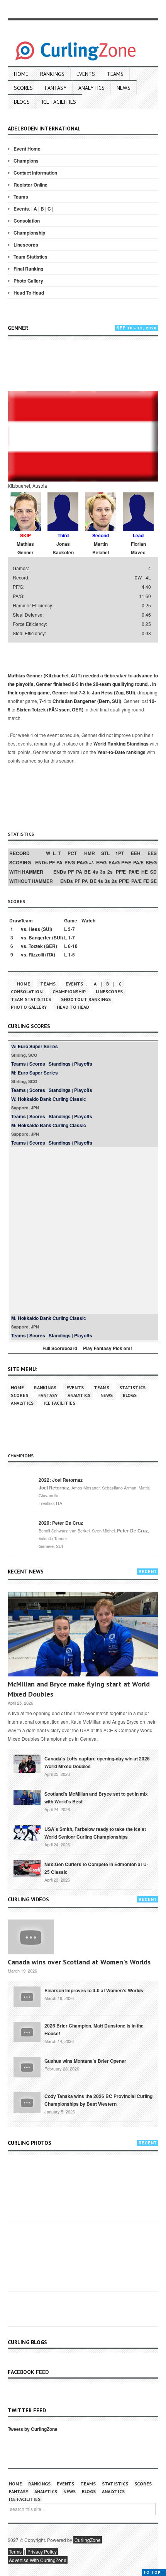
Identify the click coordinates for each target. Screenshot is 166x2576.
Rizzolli (36, 955)
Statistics (132, 1387)
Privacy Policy (42, 2551)
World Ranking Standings (121, 744)
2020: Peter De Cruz (61, 1523)
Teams (115, 74)
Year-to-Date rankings (121, 752)
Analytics (91, 88)
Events (86, 74)
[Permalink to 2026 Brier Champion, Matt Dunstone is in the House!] (27, 2031)
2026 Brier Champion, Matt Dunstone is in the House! (94, 2029)
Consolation (27, 221)
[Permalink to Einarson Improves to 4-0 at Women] (27, 1996)
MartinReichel (101, 548)
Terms (15, 2551)
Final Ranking (28, 269)
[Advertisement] (87, 365)
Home (21, 74)
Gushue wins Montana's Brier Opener (85, 2061)
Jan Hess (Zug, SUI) (113, 692)
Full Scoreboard (60, 1348)
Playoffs (83, 1064)
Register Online (30, 185)
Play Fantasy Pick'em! (108, 1348)
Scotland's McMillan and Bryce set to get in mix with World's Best (96, 1798)
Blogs (22, 102)
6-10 (73, 946)
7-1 (43, 701)
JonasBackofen (63, 548)
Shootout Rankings (86, 999)
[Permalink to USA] (27, 1832)
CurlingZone (88, 2540)
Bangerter (40, 938)
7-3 (82, 692)
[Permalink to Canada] (27, 1763)
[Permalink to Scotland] (27, 1797)
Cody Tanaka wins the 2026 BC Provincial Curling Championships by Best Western (98, 2100)
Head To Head (29, 293)
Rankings (52, 74)
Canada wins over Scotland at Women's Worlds (79, 1962)
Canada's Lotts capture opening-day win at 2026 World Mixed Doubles (97, 1762)
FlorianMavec (138, 548)
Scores (23, 88)
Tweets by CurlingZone (33, 2429)
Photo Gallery (28, 281)
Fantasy (56, 88)
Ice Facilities (59, 102)
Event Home (27, 149)
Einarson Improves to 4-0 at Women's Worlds (94, 1990)
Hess (34, 929)
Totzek (36, 946)
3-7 (71, 929)
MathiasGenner (25, 548)
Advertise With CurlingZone (38, 2560)
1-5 (71, 955)
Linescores (26, 245)
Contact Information (35, 173)
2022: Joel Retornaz (61, 1480)
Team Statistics (30, 257)
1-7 (71, 938)
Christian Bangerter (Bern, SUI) (87, 701)
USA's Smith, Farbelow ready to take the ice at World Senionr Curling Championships (95, 1833)
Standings (60, 1064)
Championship (29, 233)
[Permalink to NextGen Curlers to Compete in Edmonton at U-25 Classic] (27, 1868)
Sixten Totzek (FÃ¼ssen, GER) (50, 710)
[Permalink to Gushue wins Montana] (27, 2067)
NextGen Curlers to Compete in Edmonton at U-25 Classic (96, 1868)
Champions (26, 161)
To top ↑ (154, 2572)
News (124, 88)
